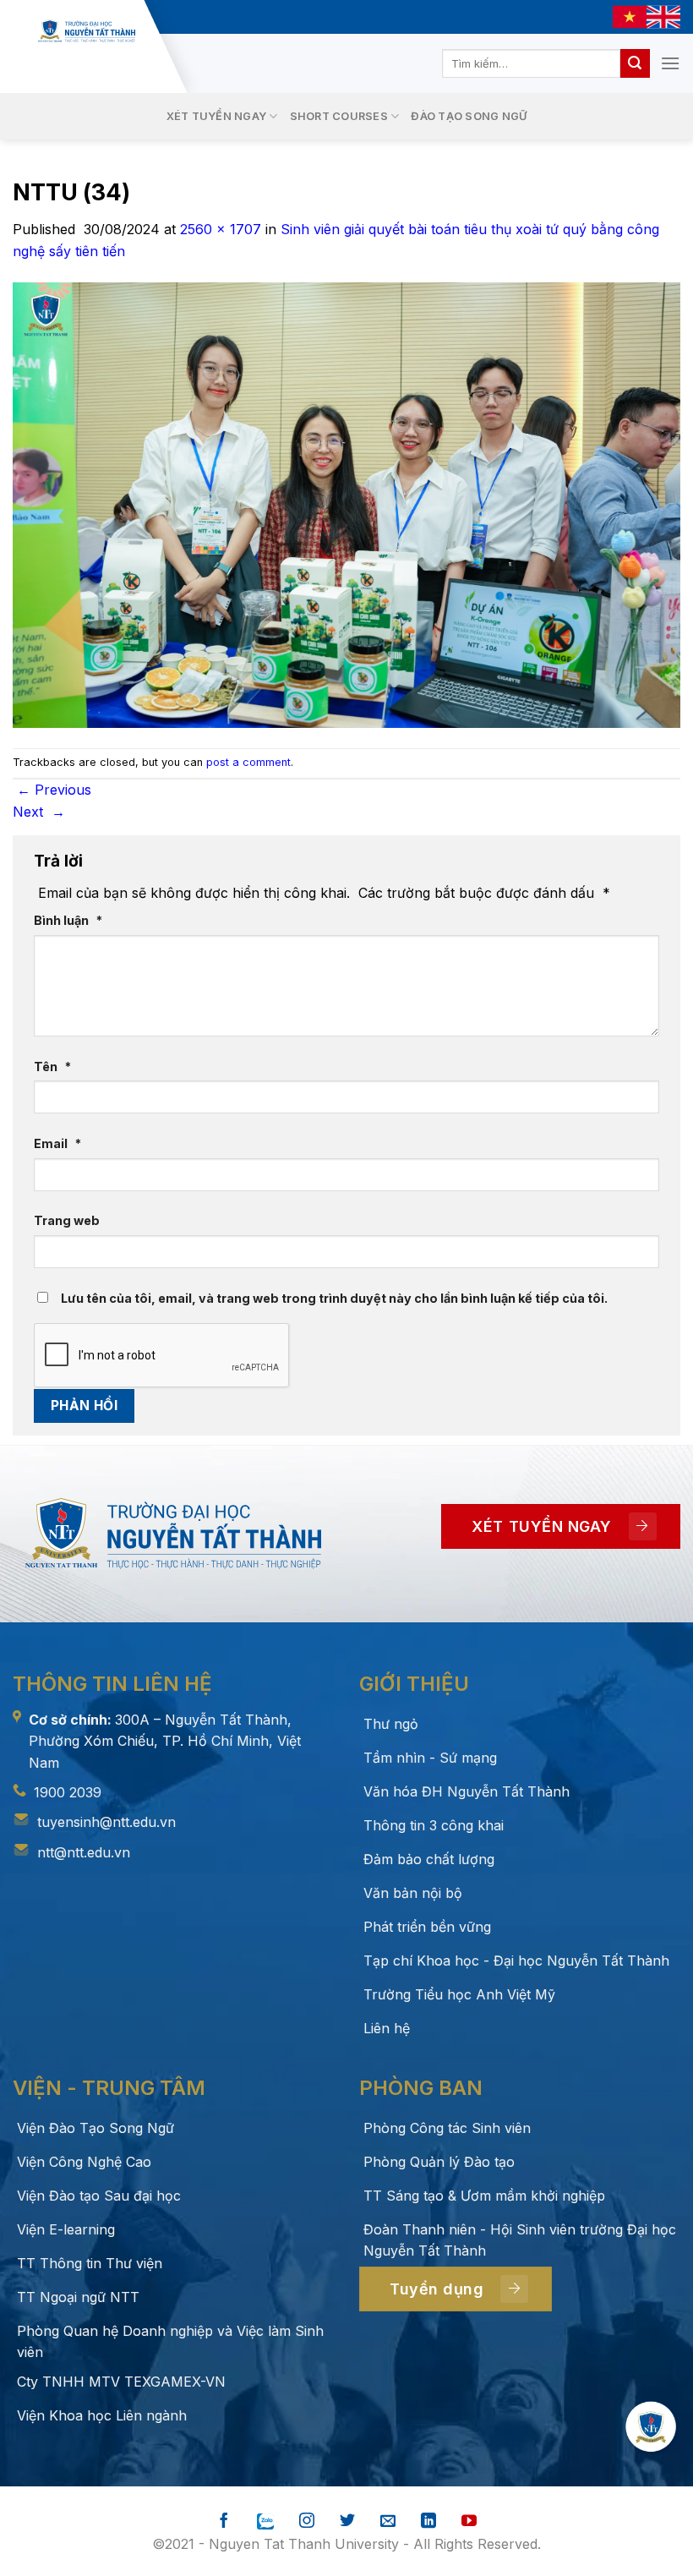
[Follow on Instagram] (307, 2521)
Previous (54, 790)
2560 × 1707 (221, 229)
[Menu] (670, 63)
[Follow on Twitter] (347, 2521)
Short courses (339, 116)
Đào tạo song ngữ (469, 116)
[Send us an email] (388, 2521)
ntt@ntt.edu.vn (84, 1852)
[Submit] (635, 63)
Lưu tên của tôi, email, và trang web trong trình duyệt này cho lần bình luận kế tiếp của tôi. (334, 1298)
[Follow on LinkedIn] (428, 2521)
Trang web (67, 1220)
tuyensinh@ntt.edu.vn (106, 1822)
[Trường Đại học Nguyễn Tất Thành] (87, 31)
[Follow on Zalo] (265, 2521)
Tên (52, 1066)
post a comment (248, 762)
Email (57, 1143)
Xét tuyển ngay (217, 116)
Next (39, 812)
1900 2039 (68, 1792)
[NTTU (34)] (346, 504)
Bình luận (68, 920)
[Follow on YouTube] (469, 2521)
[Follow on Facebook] (224, 2521)
